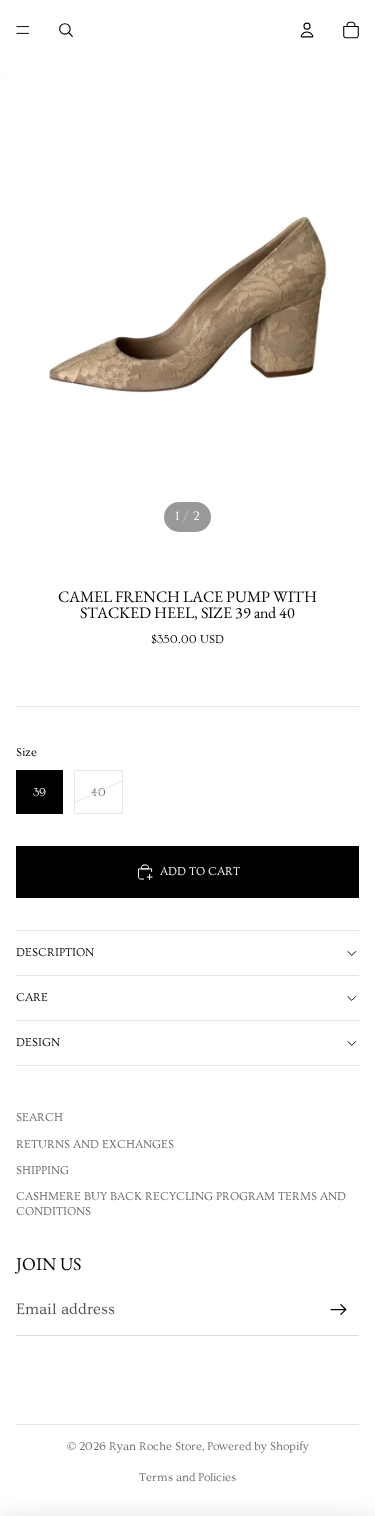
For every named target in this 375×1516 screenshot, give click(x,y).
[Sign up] (339, 1310)
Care (32, 997)
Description (55, 952)
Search (39, 1117)
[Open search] (66, 30)
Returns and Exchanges (95, 1144)
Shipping (42, 1170)
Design (38, 1042)
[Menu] (23, 30)
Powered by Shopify (258, 1446)
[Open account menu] (307, 30)
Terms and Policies (187, 1477)
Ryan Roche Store (155, 1446)
